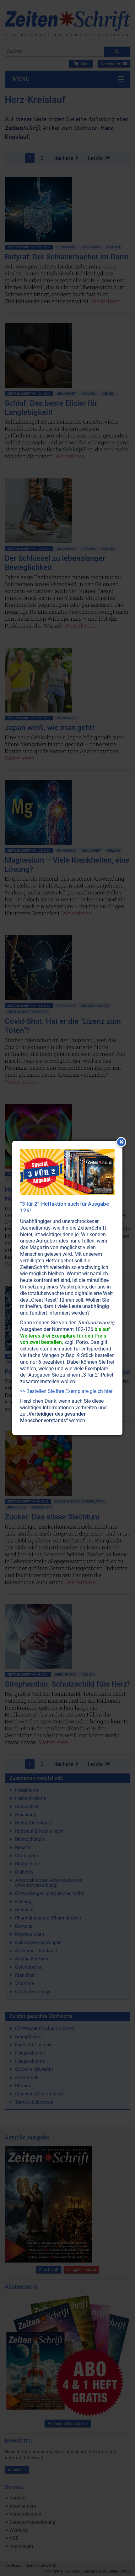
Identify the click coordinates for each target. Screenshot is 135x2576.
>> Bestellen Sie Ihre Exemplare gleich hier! (67, 1391)
